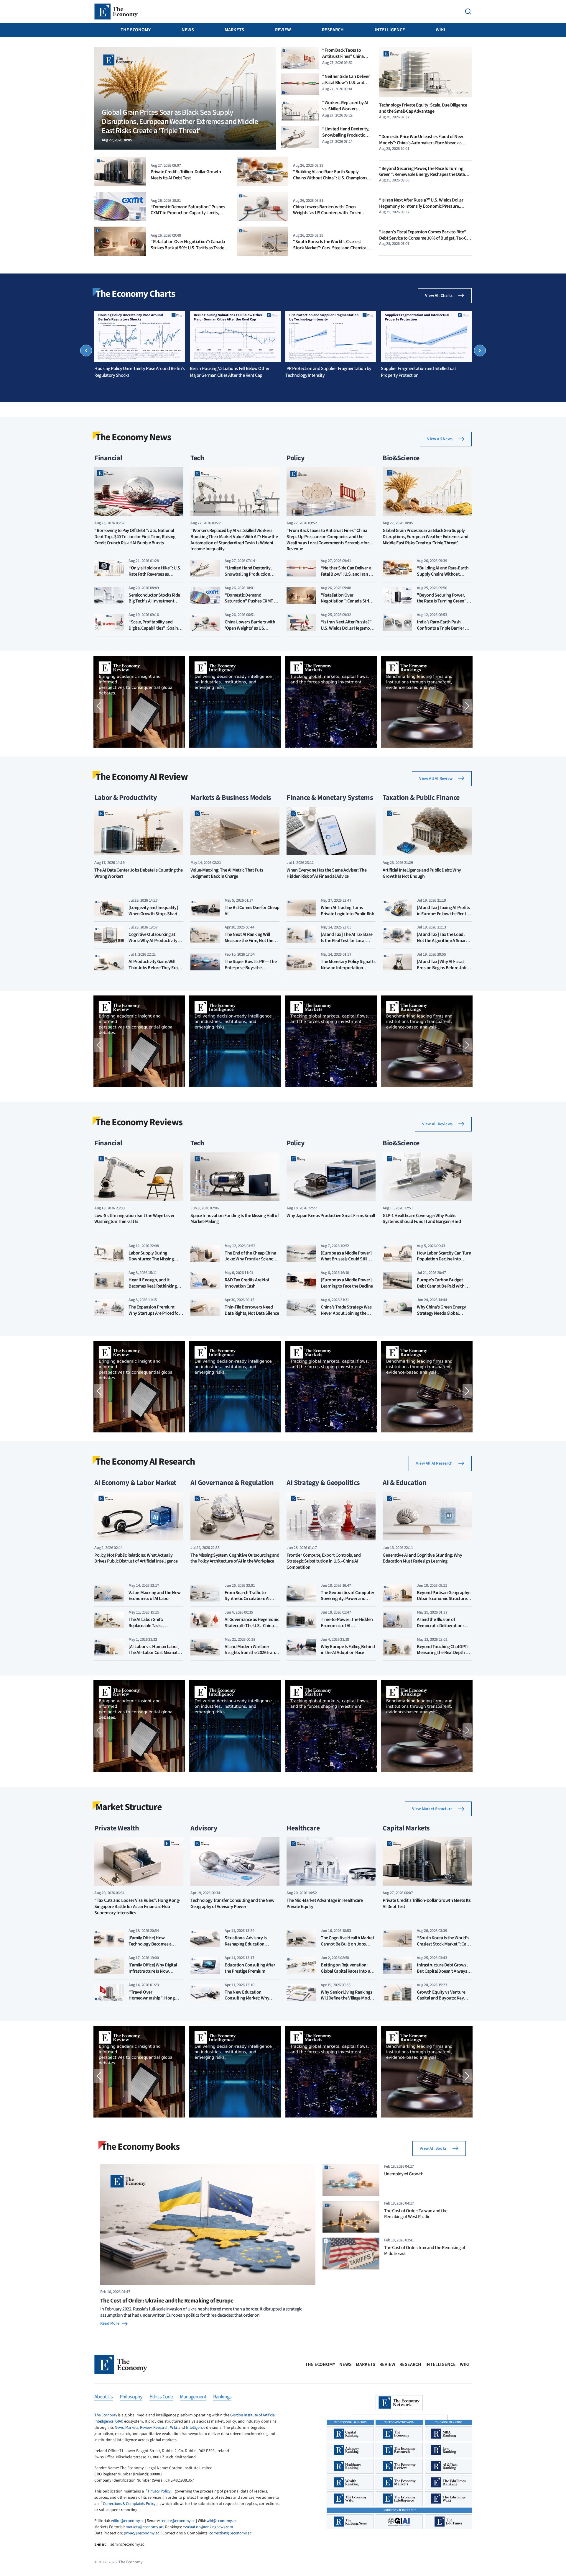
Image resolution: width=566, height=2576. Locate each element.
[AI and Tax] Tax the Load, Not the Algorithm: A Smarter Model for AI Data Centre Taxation (444, 944)
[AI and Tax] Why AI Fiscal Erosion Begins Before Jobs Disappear (443, 968)
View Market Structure (432, 1809)
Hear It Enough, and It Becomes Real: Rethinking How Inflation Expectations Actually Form (154, 1289)
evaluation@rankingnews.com (208, 2527)
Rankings (222, 2397)
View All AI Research (434, 1463)
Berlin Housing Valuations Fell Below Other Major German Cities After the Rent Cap (230, 372)
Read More (110, 2323)
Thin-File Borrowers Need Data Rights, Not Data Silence (252, 1310)
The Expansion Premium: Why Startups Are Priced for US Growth (154, 1313)
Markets (234, 30)
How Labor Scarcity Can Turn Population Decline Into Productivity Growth (444, 1259)
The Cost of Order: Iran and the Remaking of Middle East (425, 2251)
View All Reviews (437, 1124)
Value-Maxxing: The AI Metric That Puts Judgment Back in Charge (227, 873)
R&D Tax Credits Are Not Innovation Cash (247, 1283)
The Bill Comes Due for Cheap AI (252, 911)
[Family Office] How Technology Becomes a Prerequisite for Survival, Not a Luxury (156, 1947)
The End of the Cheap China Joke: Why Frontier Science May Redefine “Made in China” (250, 1262)
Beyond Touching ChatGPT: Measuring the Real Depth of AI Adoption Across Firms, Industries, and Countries (443, 1656)
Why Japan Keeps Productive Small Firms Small (331, 1216)
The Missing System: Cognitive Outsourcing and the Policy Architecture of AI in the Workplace (235, 1558)
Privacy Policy (159, 2491)
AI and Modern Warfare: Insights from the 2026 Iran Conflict (250, 1653)
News (188, 30)
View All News (440, 439)
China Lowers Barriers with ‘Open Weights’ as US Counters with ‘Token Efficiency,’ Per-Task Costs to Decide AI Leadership (328, 216)
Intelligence (390, 30)
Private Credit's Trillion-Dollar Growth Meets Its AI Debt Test (186, 175)
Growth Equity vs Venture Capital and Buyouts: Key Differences (441, 1998)
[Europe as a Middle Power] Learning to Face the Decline (347, 1283)
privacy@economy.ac (141, 2533)
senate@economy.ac (178, 2521)
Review (283, 30)
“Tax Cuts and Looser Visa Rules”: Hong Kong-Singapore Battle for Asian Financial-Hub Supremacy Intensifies (137, 1907)
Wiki (441, 30)
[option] (140, 345)
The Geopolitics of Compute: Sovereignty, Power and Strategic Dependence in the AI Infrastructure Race (347, 1602)
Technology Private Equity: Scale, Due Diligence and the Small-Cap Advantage (423, 108)
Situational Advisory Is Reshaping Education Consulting (246, 1944)
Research (333, 30)
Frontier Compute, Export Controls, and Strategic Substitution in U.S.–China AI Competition (324, 1562)
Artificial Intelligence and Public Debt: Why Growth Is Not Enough (422, 873)
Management (193, 2397)
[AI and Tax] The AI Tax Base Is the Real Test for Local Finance (347, 941)
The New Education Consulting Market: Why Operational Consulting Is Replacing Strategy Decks (249, 2001)
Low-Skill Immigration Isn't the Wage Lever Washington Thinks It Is (134, 1219)
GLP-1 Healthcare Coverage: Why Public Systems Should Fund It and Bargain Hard (422, 1219)
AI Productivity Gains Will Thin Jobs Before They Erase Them (155, 968)
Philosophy (131, 2397)
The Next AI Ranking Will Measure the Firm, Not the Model (249, 941)
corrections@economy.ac (230, 2533)
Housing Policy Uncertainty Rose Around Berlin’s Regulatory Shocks (139, 372)
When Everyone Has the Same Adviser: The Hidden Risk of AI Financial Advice (326, 873)
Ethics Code (161, 2397)
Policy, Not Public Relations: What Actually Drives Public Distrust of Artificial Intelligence (136, 1558)
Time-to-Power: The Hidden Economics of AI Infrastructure (347, 1626)
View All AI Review (436, 779)
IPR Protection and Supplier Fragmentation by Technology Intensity (328, 372)
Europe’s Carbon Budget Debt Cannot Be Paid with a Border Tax (442, 1286)
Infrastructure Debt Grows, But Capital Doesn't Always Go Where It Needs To (442, 1971)
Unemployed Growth (404, 2174)
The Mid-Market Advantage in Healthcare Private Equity (325, 1904)
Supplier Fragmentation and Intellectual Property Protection (418, 372)
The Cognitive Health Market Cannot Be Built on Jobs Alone (347, 1944)
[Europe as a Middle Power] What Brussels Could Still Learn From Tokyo (346, 1259)
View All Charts (439, 296)
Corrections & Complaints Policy (129, 2504)
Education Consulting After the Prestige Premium (250, 1968)
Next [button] (480, 351)
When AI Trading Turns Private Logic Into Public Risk (348, 911)
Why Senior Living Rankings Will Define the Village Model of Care (347, 1998)
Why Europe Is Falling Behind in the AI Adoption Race (348, 1650)
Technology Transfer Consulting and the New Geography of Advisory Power (232, 1904)
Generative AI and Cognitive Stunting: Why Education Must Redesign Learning (422, 1558)
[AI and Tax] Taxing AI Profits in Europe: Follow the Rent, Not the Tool (443, 914)
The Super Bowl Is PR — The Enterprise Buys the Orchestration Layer (251, 968)
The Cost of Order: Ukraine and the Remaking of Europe (167, 2301)
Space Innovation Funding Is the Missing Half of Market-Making (235, 1219)
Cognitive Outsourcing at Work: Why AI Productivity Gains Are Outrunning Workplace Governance (153, 944)
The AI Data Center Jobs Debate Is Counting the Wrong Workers (139, 873)
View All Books (433, 2148)
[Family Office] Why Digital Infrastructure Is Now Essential (153, 1971)
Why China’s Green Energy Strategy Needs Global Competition (441, 1313)
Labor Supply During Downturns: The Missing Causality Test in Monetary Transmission (153, 1262)
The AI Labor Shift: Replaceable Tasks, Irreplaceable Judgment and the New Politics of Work (155, 1629)
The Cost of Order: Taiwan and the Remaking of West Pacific (416, 2214)
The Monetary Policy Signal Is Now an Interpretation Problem (348, 968)
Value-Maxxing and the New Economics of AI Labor (155, 1596)
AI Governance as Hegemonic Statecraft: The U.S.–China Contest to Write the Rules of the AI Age (252, 1629)
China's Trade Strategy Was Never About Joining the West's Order (346, 1313)
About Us (103, 2397)
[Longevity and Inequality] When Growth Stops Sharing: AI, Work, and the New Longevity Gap (156, 917)
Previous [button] (86, 351)
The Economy (136, 30)
